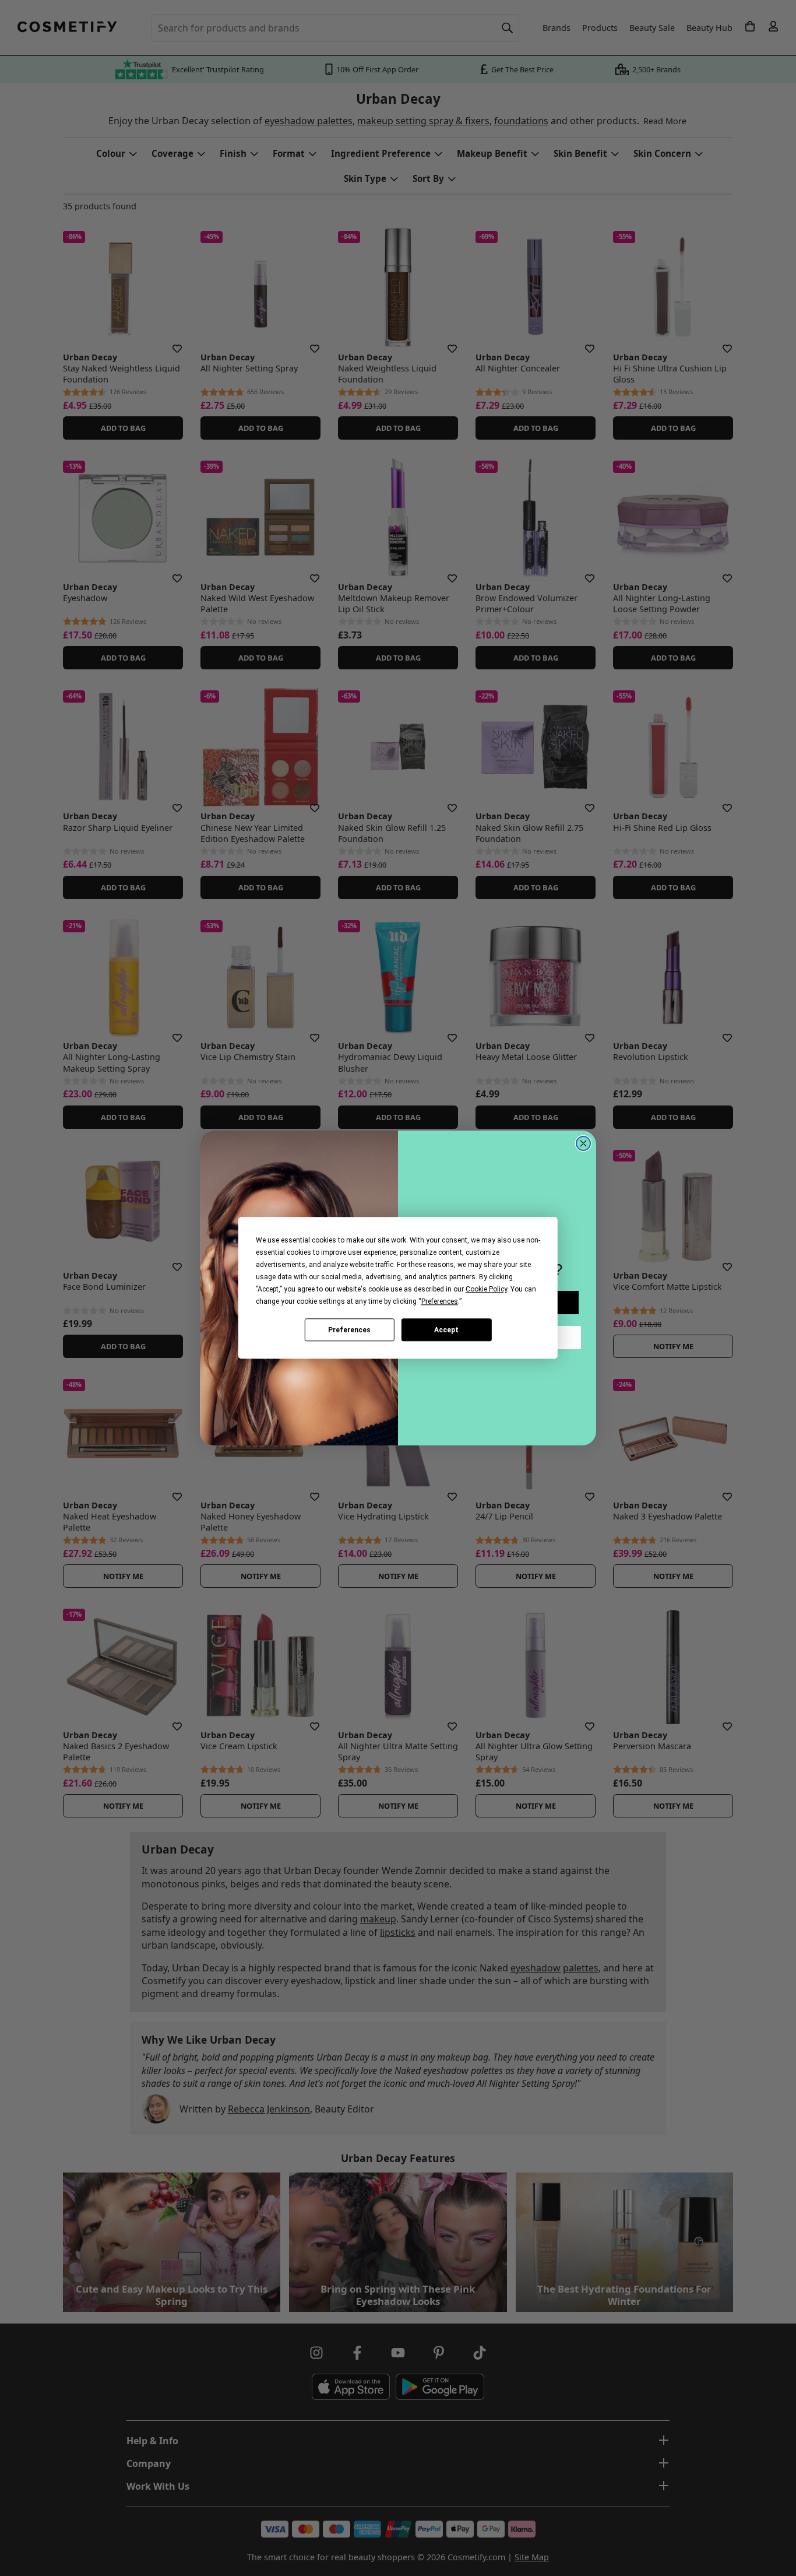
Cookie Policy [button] (486, 1289)
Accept (446, 1330)
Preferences (349, 1330)
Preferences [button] (440, 1301)
